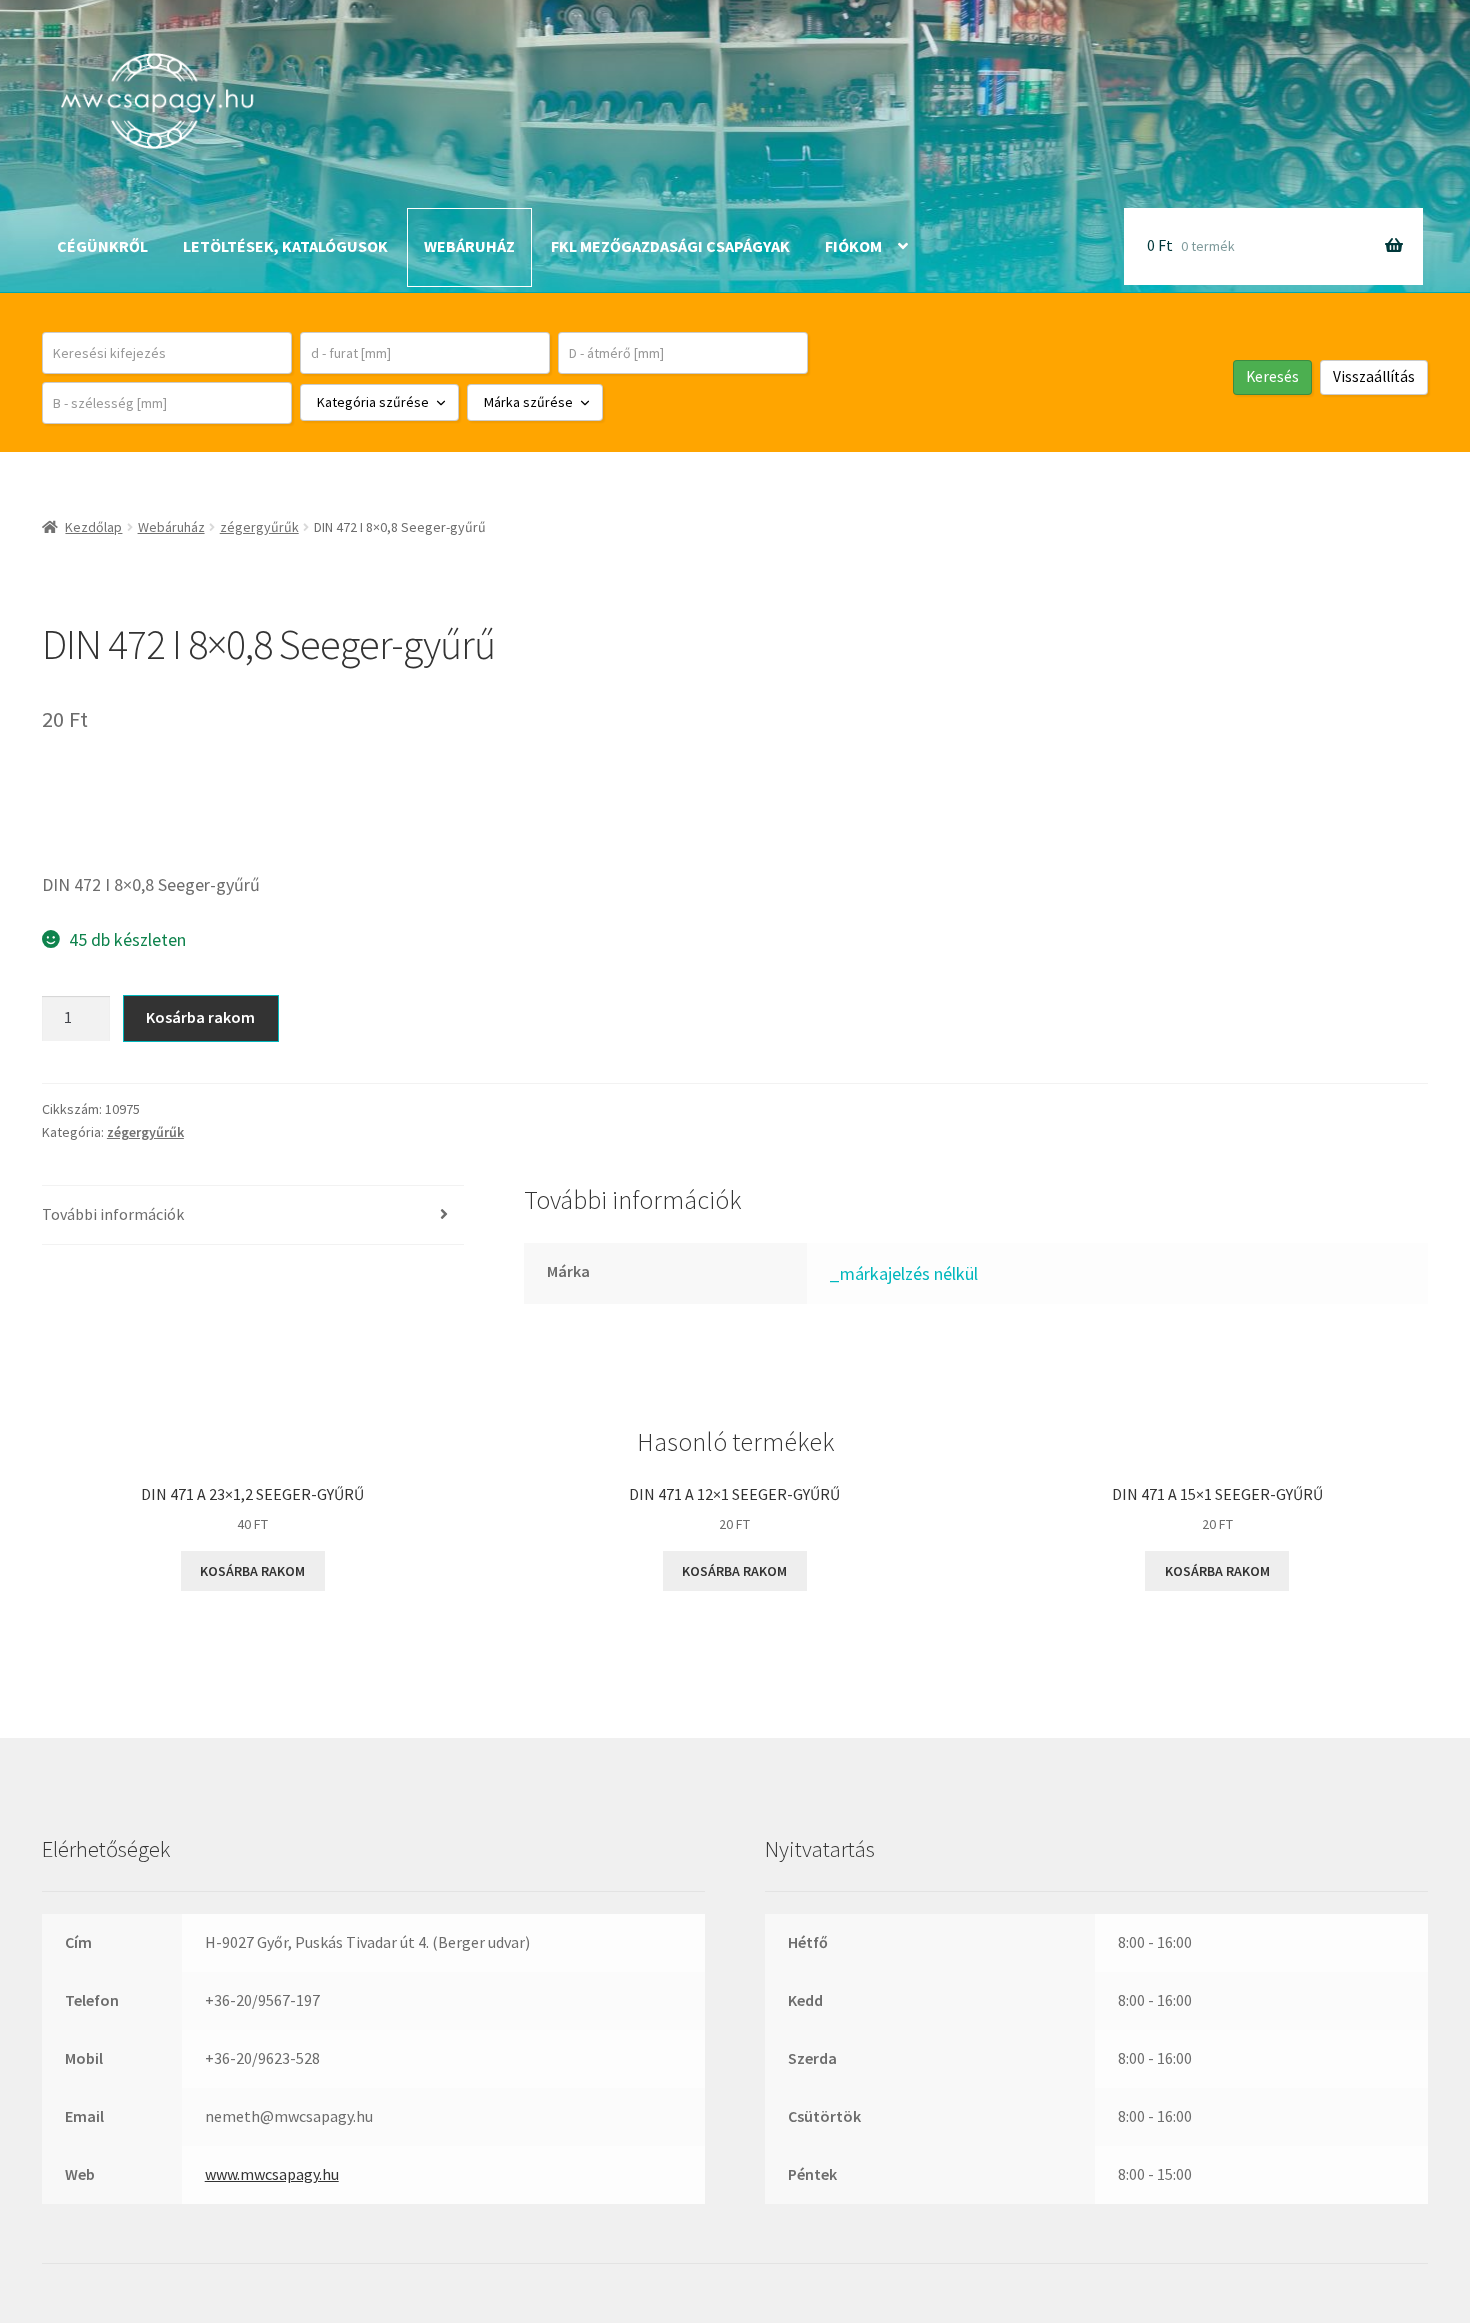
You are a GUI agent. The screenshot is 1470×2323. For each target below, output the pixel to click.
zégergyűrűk (259, 527)
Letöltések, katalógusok (285, 246)
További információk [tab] (113, 1214)
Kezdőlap (93, 527)
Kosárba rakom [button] (252, 1571)
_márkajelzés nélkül (903, 1273)
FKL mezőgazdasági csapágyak (670, 246)
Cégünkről (102, 246)
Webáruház (469, 246)
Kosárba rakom (200, 1017)
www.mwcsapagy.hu (272, 2174)
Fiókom (853, 246)
